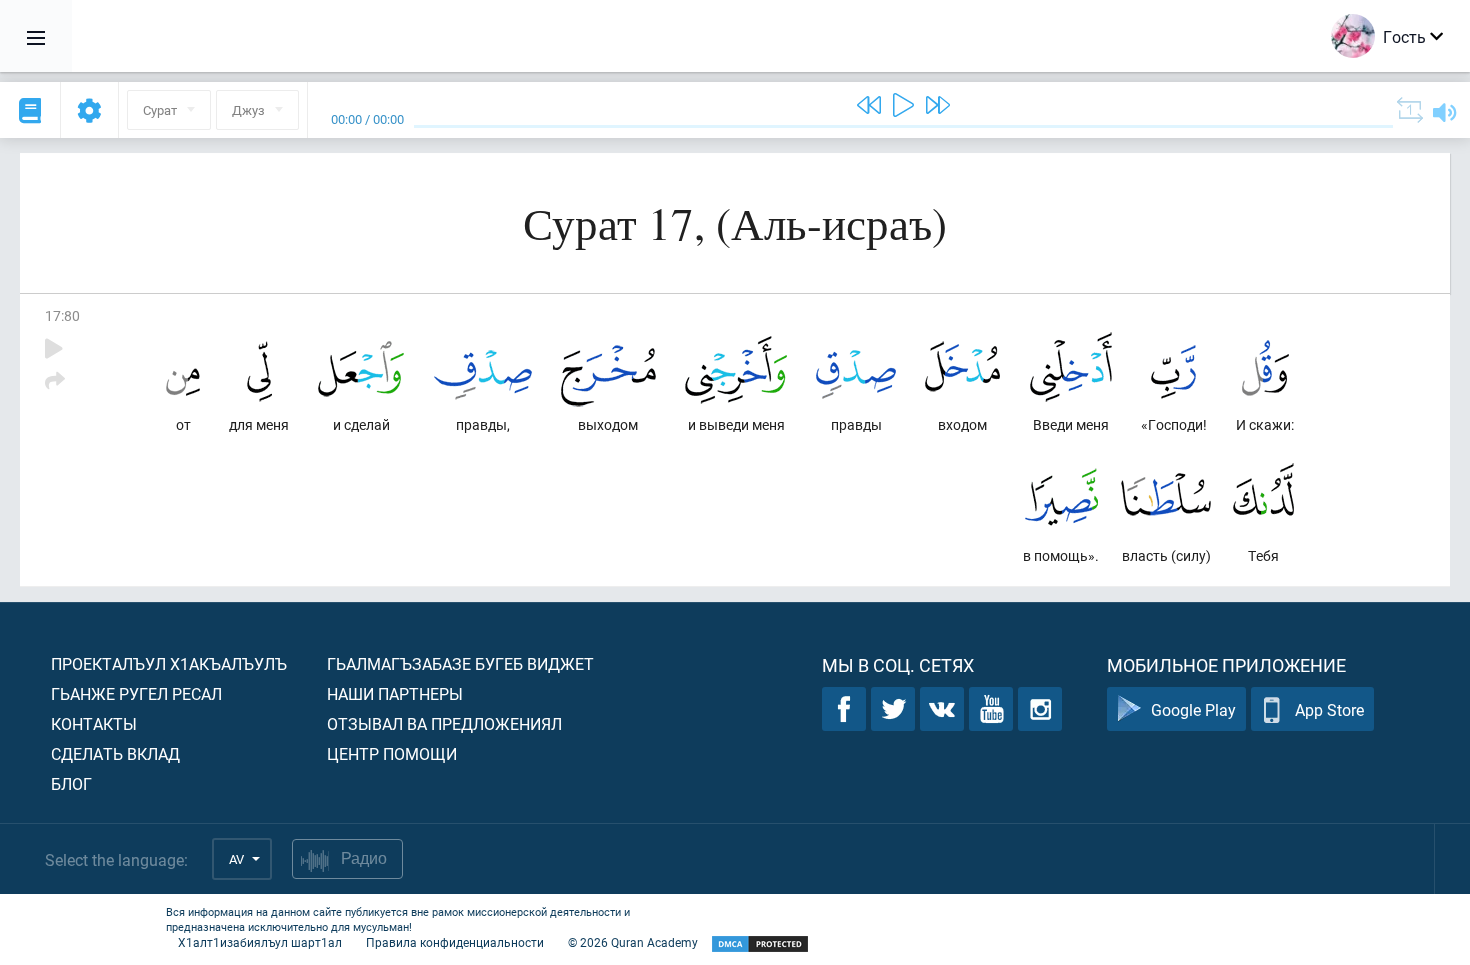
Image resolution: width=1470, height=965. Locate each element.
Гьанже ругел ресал (136, 693)
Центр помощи (392, 753)
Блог (71, 783)
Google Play (1193, 709)
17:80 (62, 315)
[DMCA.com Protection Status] (760, 944)
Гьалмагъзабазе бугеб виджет (460, 663)
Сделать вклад (115, 753)
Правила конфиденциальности (455, 942)
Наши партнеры (395, 693)
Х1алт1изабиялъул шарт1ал (260, 942)
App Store (1329, 709)
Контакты (94, 723)
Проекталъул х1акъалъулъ (169, 663)
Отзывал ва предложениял (444, 723)
